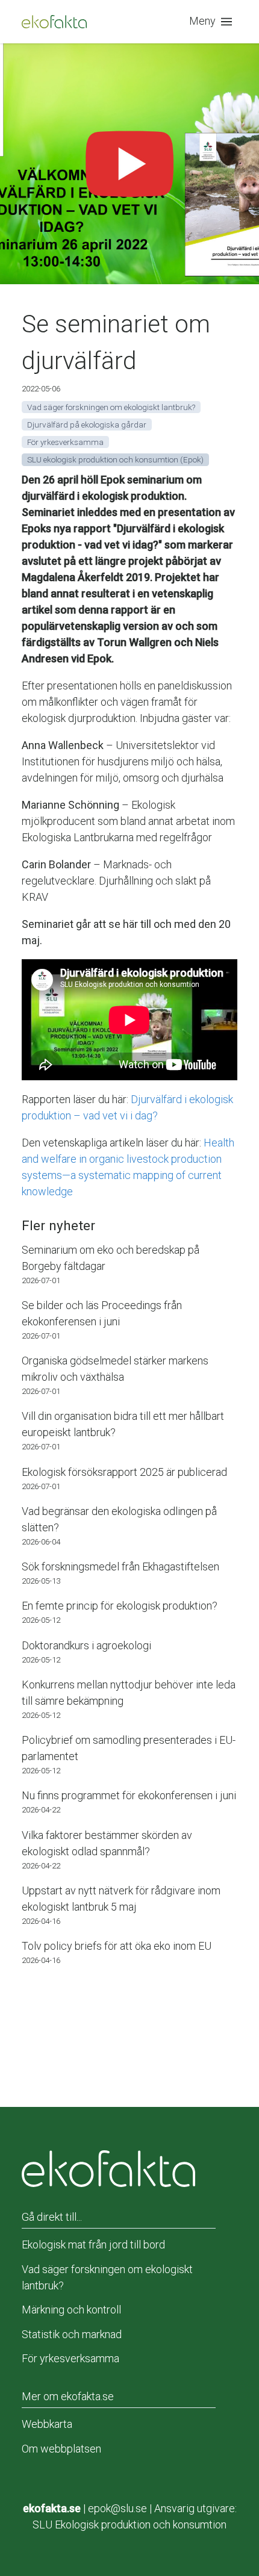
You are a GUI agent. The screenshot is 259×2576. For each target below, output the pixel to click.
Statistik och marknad (72, 2334)
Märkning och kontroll (71, 2310)
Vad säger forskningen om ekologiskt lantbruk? (107, 2277)
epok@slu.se (117, 2508)
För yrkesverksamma (70, 2358)
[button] (213, 22)
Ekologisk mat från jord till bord (93, 2245)
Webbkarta (47, 2424)
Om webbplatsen (61, 2449)
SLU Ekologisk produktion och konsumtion (129, 2525)
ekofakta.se (52, 2508)
